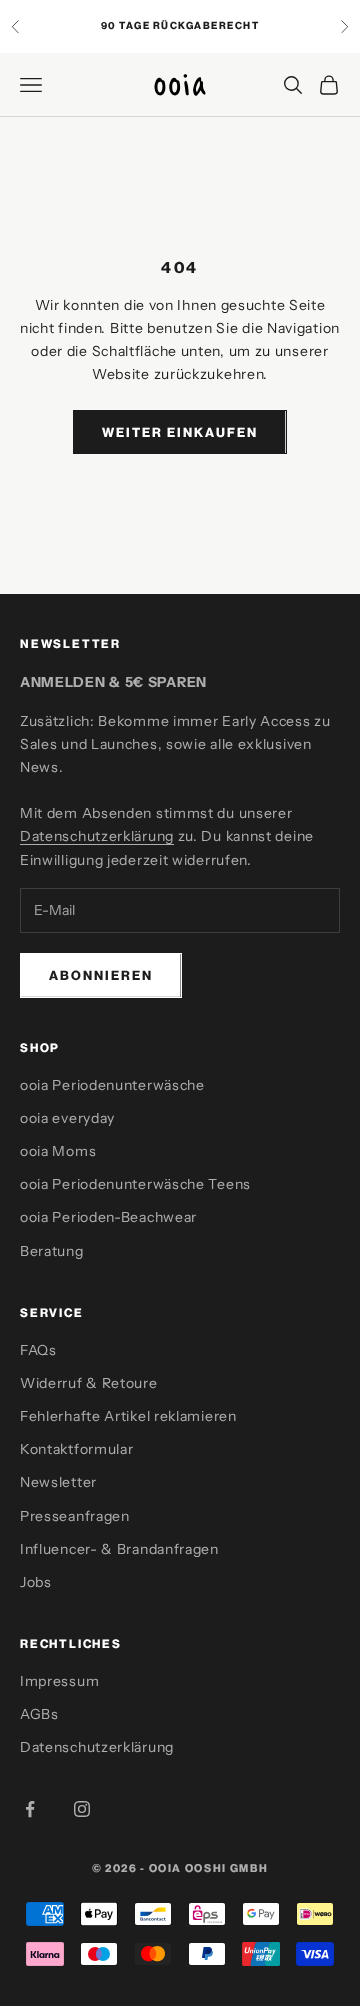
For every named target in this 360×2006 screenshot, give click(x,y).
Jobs (36, 1582)
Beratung (52, 1251)
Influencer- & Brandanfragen (119, 1549)
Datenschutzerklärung (97, 836)
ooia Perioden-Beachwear (108, 1217)
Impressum (59, 1681)
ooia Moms (58, 1151)
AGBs (39, 1714)
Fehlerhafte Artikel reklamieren (128, 1416)
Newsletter (58, 1482)
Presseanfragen (75, 1516)
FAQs (38, 1350)
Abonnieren (101, 975)
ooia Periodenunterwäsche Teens (135, 1184)
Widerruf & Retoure (89, 1383)
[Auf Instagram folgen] (82, 1809)
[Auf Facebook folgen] (30, 1809)
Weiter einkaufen (179, 432)
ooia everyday (67, 1118)
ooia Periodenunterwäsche (112, 1085)
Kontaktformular (77, 1449)
